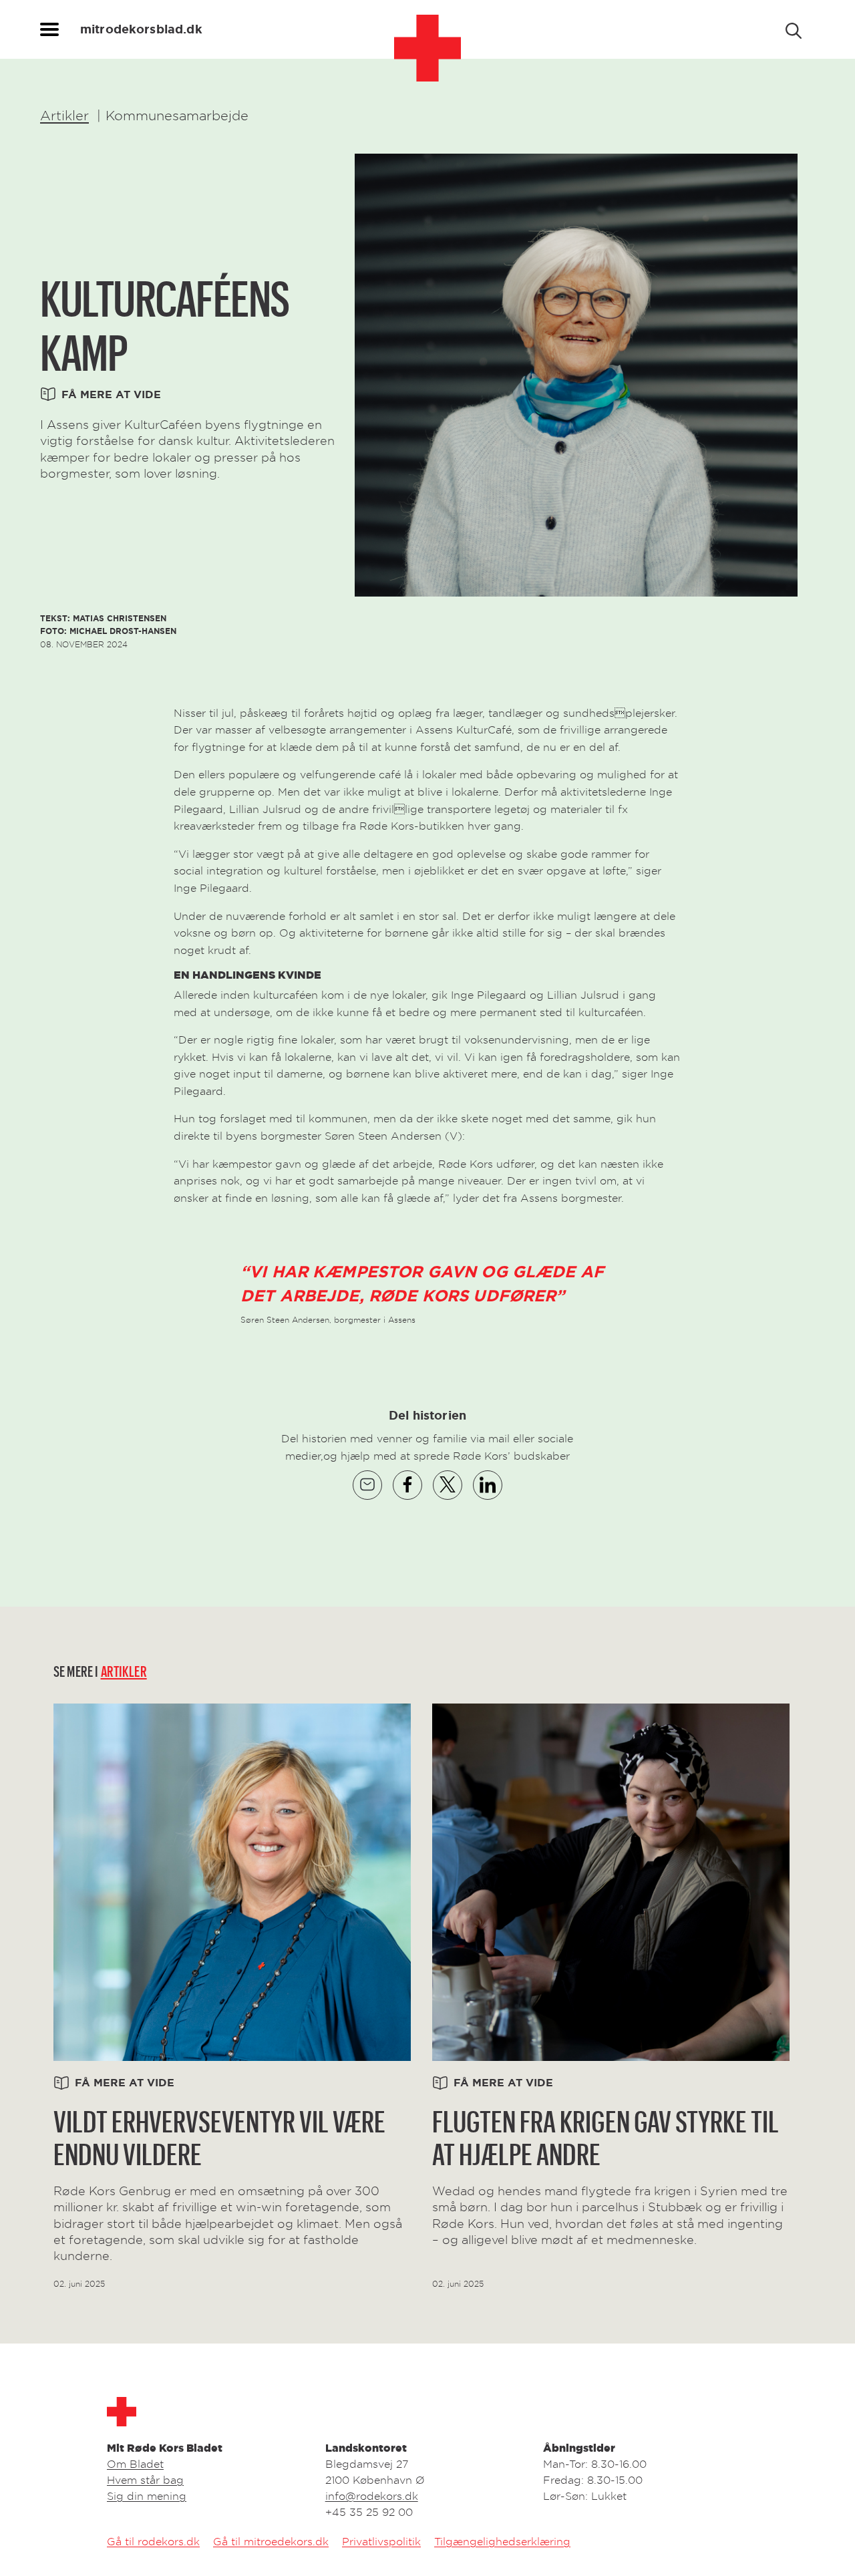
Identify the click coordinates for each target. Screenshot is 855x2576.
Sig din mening (147, 2496)
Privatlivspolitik (381, 2541)
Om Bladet (135, 2464)
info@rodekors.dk (372, 2496)
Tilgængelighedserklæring (502, 2541)
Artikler (64, 116)
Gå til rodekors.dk (153, 2541)
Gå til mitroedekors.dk (271, 2541)
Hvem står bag (145, 2480)
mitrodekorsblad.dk (141, 29)
